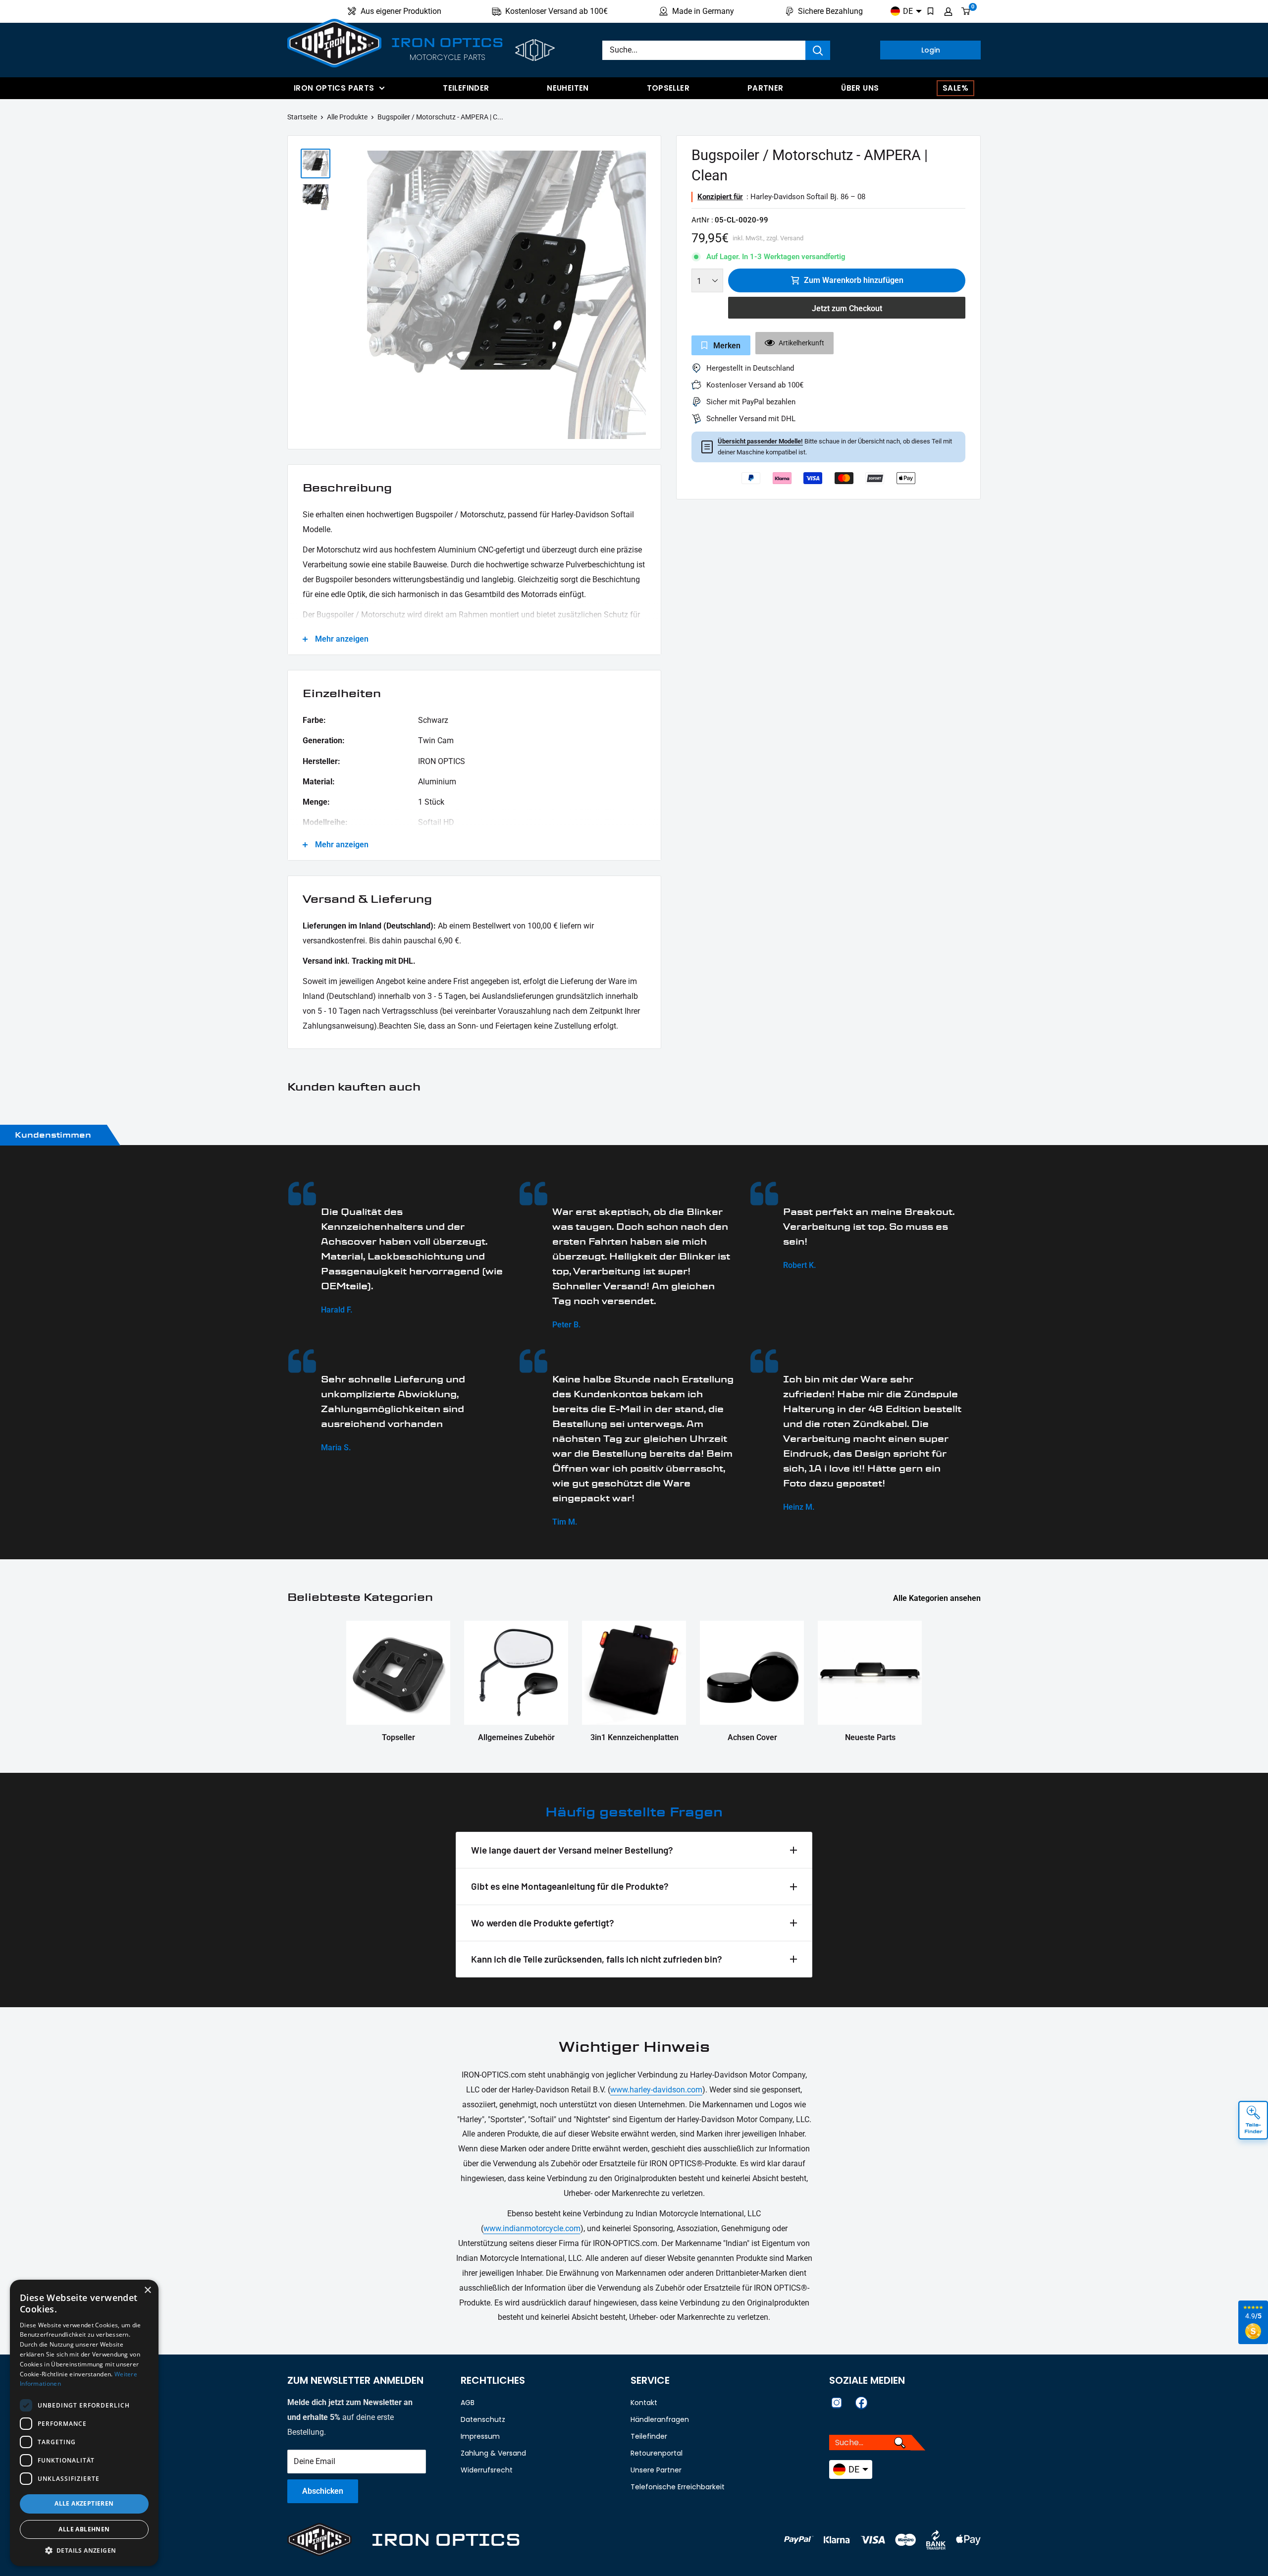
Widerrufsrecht (487, 2470)
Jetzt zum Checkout (847, 308)
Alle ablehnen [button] (84, 2529)
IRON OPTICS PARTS (334, 88)
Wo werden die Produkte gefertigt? (543, 1923)
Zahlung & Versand (493, 2453)
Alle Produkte (347, 117)
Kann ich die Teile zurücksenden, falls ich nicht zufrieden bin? (597, 1959)
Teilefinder (466, 88)
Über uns (860, 88)
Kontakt (644, 2403)
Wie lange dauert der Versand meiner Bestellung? (572, 1850)
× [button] (147, 2290)
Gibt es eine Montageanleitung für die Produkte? (570, 1886)
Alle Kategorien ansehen (938, 1598)
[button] (84, 2551)
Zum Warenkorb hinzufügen (854, 280)
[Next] (648, 295)
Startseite (302, 117)
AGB (468, 2403)
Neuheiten (568, 88)
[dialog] (84, 2423)
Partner (766, 88)
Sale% (955, 88)
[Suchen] (818, 50)
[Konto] (948, 11)
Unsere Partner (656, 2470)
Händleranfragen (660, 2419)
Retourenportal (657, 2453)
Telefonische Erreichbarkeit (678, 2487)
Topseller (668, 88)
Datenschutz (483, 2419)
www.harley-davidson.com (656, 2090)
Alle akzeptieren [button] (84, 2503)
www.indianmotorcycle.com (532, 2228)
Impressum (480, 2436)
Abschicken (323, 2491)
